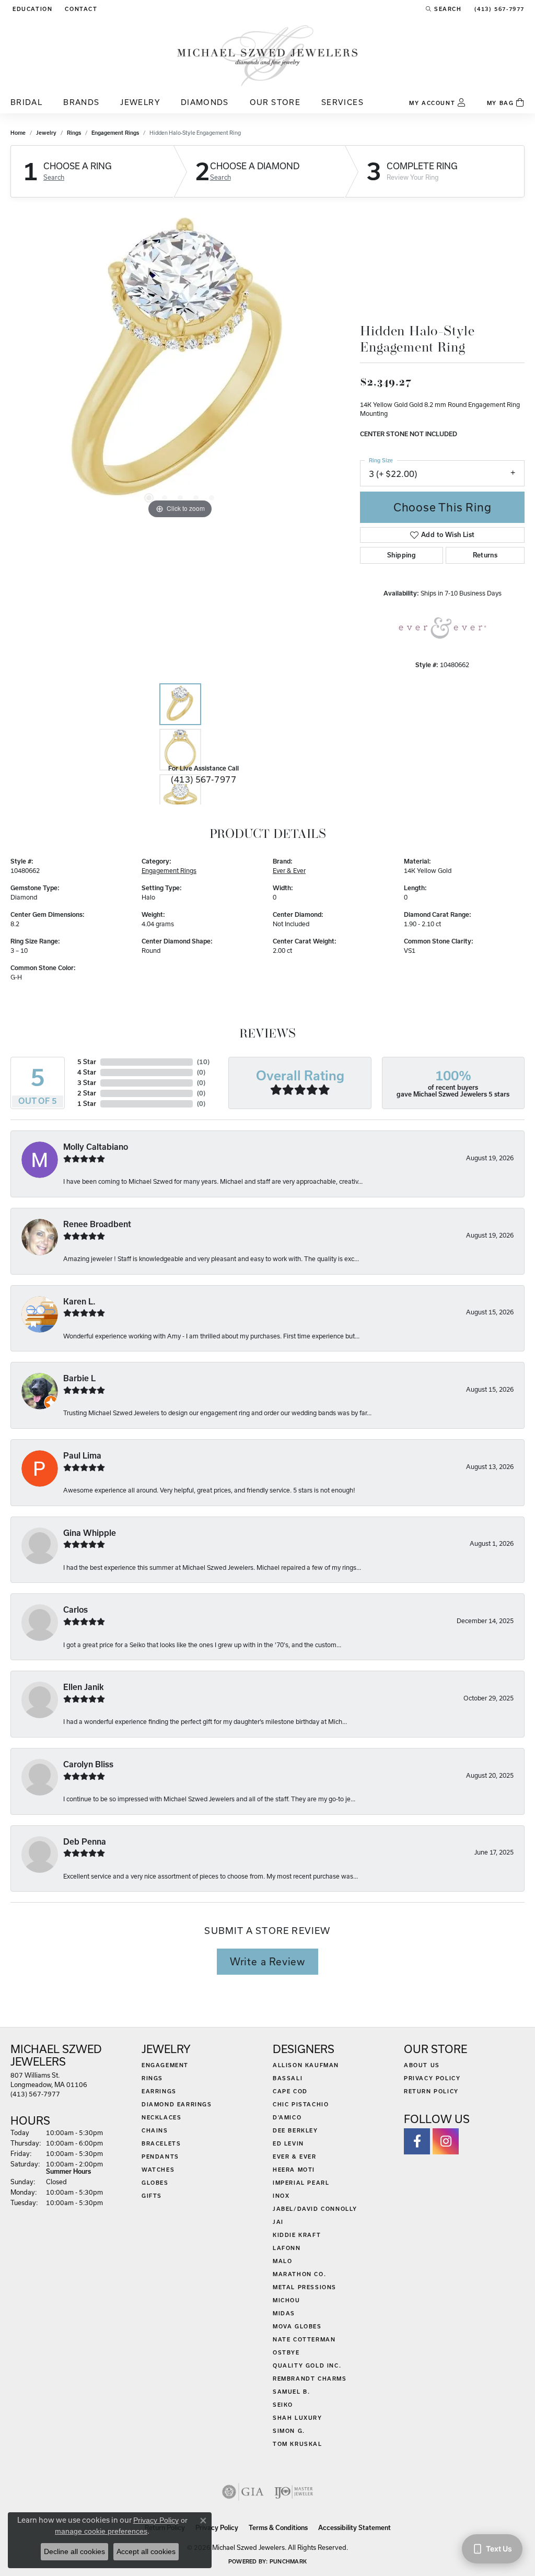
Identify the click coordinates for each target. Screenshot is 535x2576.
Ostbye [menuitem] (286, 2352)
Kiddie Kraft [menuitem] (297, 2235)
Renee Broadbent (97, 1224)
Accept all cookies (146, 2551)
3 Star (87, 1083)
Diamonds (205, 102)
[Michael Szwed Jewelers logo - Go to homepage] (267, 55)
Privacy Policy (432, 2078)
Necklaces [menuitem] (161, 2117)
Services (342, 102)
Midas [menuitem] (284, 2313)
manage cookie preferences (101, 2531)
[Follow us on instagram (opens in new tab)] (446, 2141)
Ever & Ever (289, 871)
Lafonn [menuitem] (287, 2248)
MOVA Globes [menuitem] (297, 2326)
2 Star (87, 1093)
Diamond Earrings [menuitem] (177, 2104)
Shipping (402, 555)
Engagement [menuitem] (165, 2065)
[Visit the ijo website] (294, 2492)
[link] (80, 9)
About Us (422, 2065)
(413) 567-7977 (203, 779)
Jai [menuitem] (278, 2222)
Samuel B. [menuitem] (291, 2392)
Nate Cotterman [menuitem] (304, 2339)
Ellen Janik (84, 1687)
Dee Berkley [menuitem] (295, 2130)
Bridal (26, 102)
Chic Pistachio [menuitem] (301, 2104)
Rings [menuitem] (152, 2078)
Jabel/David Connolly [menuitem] (315, 2209)
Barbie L (79, 1378)
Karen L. (79, 1302)
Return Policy (431, 2091)
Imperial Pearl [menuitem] (301, 2183)
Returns (485, 555)
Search (54, 177)
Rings (74, 133)
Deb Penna (85, 1842)
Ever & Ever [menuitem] (295, 2157)
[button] (31, 9)
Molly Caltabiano (96, 1147)
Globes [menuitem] (155, 2183)
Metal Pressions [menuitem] (305, 2287)
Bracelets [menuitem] (161, 2143)
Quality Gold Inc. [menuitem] (307, 2365)
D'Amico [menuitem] (287, 2117)
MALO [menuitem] (282, 2261)
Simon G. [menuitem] (289, 2431)
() (203, 1062)
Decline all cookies (74, 2551)
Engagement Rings (115, 133)
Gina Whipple (90, 1533)
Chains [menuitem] (155, 2130)
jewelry (46, 133)
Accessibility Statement (354, 2528)
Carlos (75, 1610)
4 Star (87, 1072)
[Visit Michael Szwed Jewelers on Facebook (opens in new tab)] (417, 2141)
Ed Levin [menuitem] (288, 2143)
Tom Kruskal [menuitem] (298, 2444)
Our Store (275, 102)
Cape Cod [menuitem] (290, 2091)
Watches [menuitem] (158, 2170)
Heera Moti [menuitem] (294, 2170)
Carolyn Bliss (88, 1764)
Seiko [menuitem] (283, 2405)
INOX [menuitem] (281, 2196)
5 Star (87, 1062)
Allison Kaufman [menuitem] (306, 2065)
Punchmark (288, 2561)
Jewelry (140, 102)
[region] (180, 365)
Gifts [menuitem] (152, 2196)
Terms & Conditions (278, 2528)
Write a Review (267, 1962)
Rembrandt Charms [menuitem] (310, 2379)
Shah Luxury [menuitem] (298, 2418)
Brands (81, 102)
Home (18, 133)
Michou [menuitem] (287, 2300)
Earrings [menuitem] (159, 2091)
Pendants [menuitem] (160, 2157)
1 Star (87, 1104)
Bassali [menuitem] (288, 2078)
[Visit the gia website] (243, 2492)
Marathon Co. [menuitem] (299, 2274)
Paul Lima (82, 1456)
